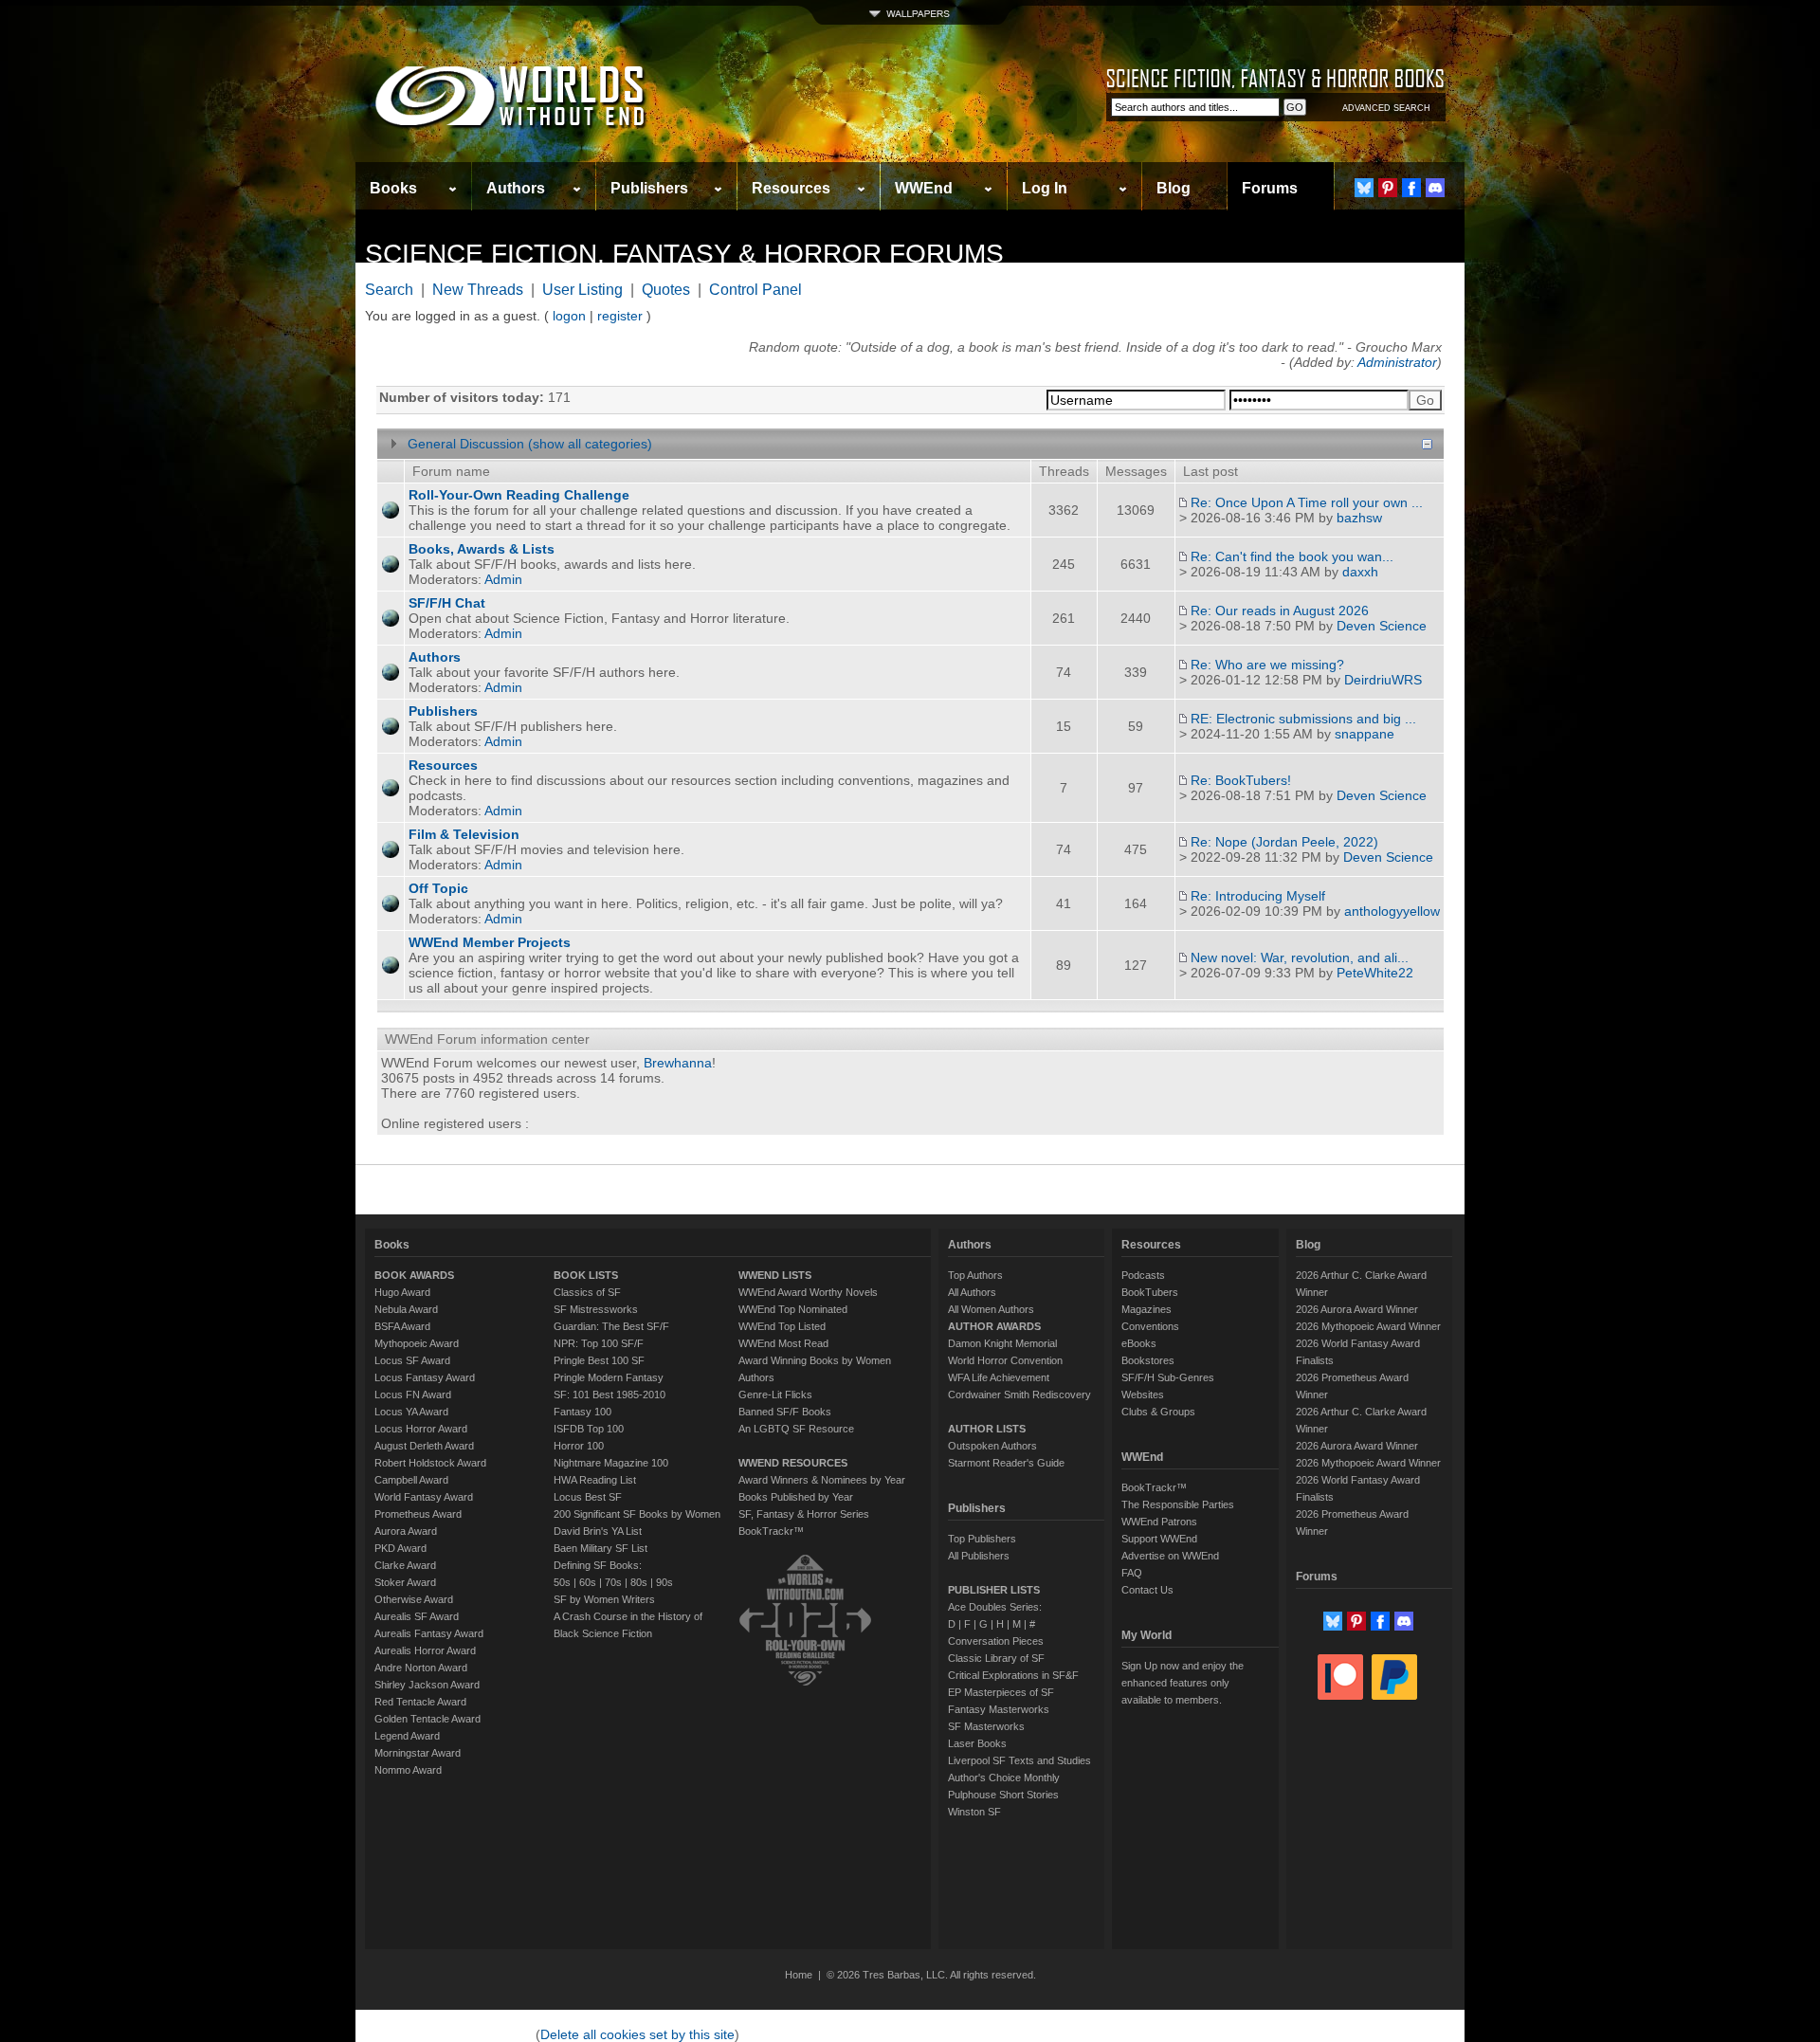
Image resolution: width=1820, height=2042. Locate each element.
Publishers (649, 188)
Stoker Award (405, 1582)
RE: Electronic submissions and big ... (1303, 719)
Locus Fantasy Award (425, 1377)
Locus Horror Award (421, 1429)
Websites (1143, 1395)
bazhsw (1359, 518)
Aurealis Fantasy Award (429, 1633)
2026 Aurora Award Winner (1357, 1309)
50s (562, 1582)
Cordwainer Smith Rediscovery (1019, 1395)
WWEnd (924, 188)
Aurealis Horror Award (425, 1650)
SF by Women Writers (604, 1599)
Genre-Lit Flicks (775, 1395)
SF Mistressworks (596, 1309)
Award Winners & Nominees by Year (822, 1480)
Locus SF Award (412, 1360)
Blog (1174, 188)
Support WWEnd (1159, 1539)
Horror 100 (579, 1446)
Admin (503, 579)
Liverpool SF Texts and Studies (1019, 1760)
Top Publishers (982, 1539)
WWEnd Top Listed (782, 1326)
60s (588, 1582)
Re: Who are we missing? (1267, 665)
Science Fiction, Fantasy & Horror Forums (684, 254)
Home (799, 1975)
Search (389, 290)
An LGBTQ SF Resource (796, 1429)
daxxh (1360, 572)
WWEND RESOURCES (793, 1463)
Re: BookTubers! (1241, 780)
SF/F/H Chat (447, 603)
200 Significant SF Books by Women (637, 1514)
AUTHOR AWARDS (994, 1326)
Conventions (1150, 1326)
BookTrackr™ (771, 1531)
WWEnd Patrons (1159, 1522)
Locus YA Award (411, 1412)
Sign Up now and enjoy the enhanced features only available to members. (1183, 1683)
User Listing (582, 290)
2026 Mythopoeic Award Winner (1368, 1326)
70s (613, 1582)
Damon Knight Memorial (1002, 1343)
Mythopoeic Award (417, 1343)
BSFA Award (402, 1326)
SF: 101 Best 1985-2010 (610, 1395)
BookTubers (1150, 1292)
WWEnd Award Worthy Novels (808, 1292)
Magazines (1147, 1309)
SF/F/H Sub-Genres (1168, 1377)
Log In (1045, 188)
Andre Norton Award (421, 1668)
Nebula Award (406, 1309)
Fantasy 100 (582, 1412)
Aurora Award (406, 1531)
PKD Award (400, 1548)
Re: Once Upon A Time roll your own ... (1307, 502)
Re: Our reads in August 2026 (1280, 611)
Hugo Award (402, 1292)
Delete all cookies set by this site (637, 2034)
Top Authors (975, 1275)
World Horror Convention (1005, 1360)
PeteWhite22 (1375, 973)
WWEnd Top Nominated (793, 1309)
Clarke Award (405, 1565)
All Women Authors (991, 1309)
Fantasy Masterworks (999, 1709)
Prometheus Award (418, 1514)
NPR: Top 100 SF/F (599, 1343)
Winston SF (974, 1812)
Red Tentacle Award (420, 1702)
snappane (1365, 734)
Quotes (666, 290)
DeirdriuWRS (1383, 680)
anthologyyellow (1392, 911)
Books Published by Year (796, 1497)
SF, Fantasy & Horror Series (804, 1514)
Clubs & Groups (1158, 1412)
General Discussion (466, 444)
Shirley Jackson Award (427, 1685)
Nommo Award (408, 1770)
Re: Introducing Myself (1258, 896)
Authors (516, 188)
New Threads (478, 290)
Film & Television (464, 834)
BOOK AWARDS (414, 1275)
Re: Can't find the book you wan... (1292, 556)
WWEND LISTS (775, 1275)
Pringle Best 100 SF (599, 1360)
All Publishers (979, 1556)
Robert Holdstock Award (430, 1463)
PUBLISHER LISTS (994, 1590)
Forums (1270, 188)
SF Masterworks (986, 1726)
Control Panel (755, 290)
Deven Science (1382, 626)
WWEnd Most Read (783, 1343)
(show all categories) (590, 444)
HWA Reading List (595, 1480)
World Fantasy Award (424, 1497)
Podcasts (1143, 1275)
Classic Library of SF (996, 1658)
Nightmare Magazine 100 (611, 1463)
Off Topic (438, 888)
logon (569, 316)
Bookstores (1148, 1360)
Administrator (1397, 362)
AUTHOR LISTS (987, 1429)
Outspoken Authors (992, 1446)
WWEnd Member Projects (490, 942)
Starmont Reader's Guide (1006, 1463)
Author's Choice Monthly (1004, 1778)
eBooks (1139, 1343)
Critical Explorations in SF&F (1013, 1675)
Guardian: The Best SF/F (611, 1326)
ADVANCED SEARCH (1386, 108)
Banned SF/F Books (785, 1412)
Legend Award (407, 1736)
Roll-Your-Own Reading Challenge (519, 495)
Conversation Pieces (996, 1641)
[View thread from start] (1183, 502)
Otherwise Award (414, 1599)
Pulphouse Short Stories (1003, 1795)
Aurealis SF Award (417, 1616)
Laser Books (977, 1743)
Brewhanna (678, 1063)
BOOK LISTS (586, 1275)
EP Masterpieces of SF (1001, 1692)
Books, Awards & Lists (482, 549)
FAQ (1132, 1573)
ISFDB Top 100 (589, 1429)
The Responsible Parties (1178, 1504)
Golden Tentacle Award (428, 1719)
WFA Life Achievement (999, 1377)
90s (664, 1582)
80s (639, 1582)
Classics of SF (587, 1292)
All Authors (972, 1292)
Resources (791, 188)
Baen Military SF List (601, 1548)
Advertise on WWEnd (1170, 1556)
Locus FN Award (413, 1395)
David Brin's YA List (598, 1531)
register (620, 316)
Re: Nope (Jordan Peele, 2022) (1284, 842)
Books (393, 188)
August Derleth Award (424, 1446)
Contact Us (1147, 1590)
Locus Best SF (588, 1497)
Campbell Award (411, 1480)
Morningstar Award (418, 1753)
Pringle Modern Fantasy (609, 1377)
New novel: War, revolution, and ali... (1300, 957)
